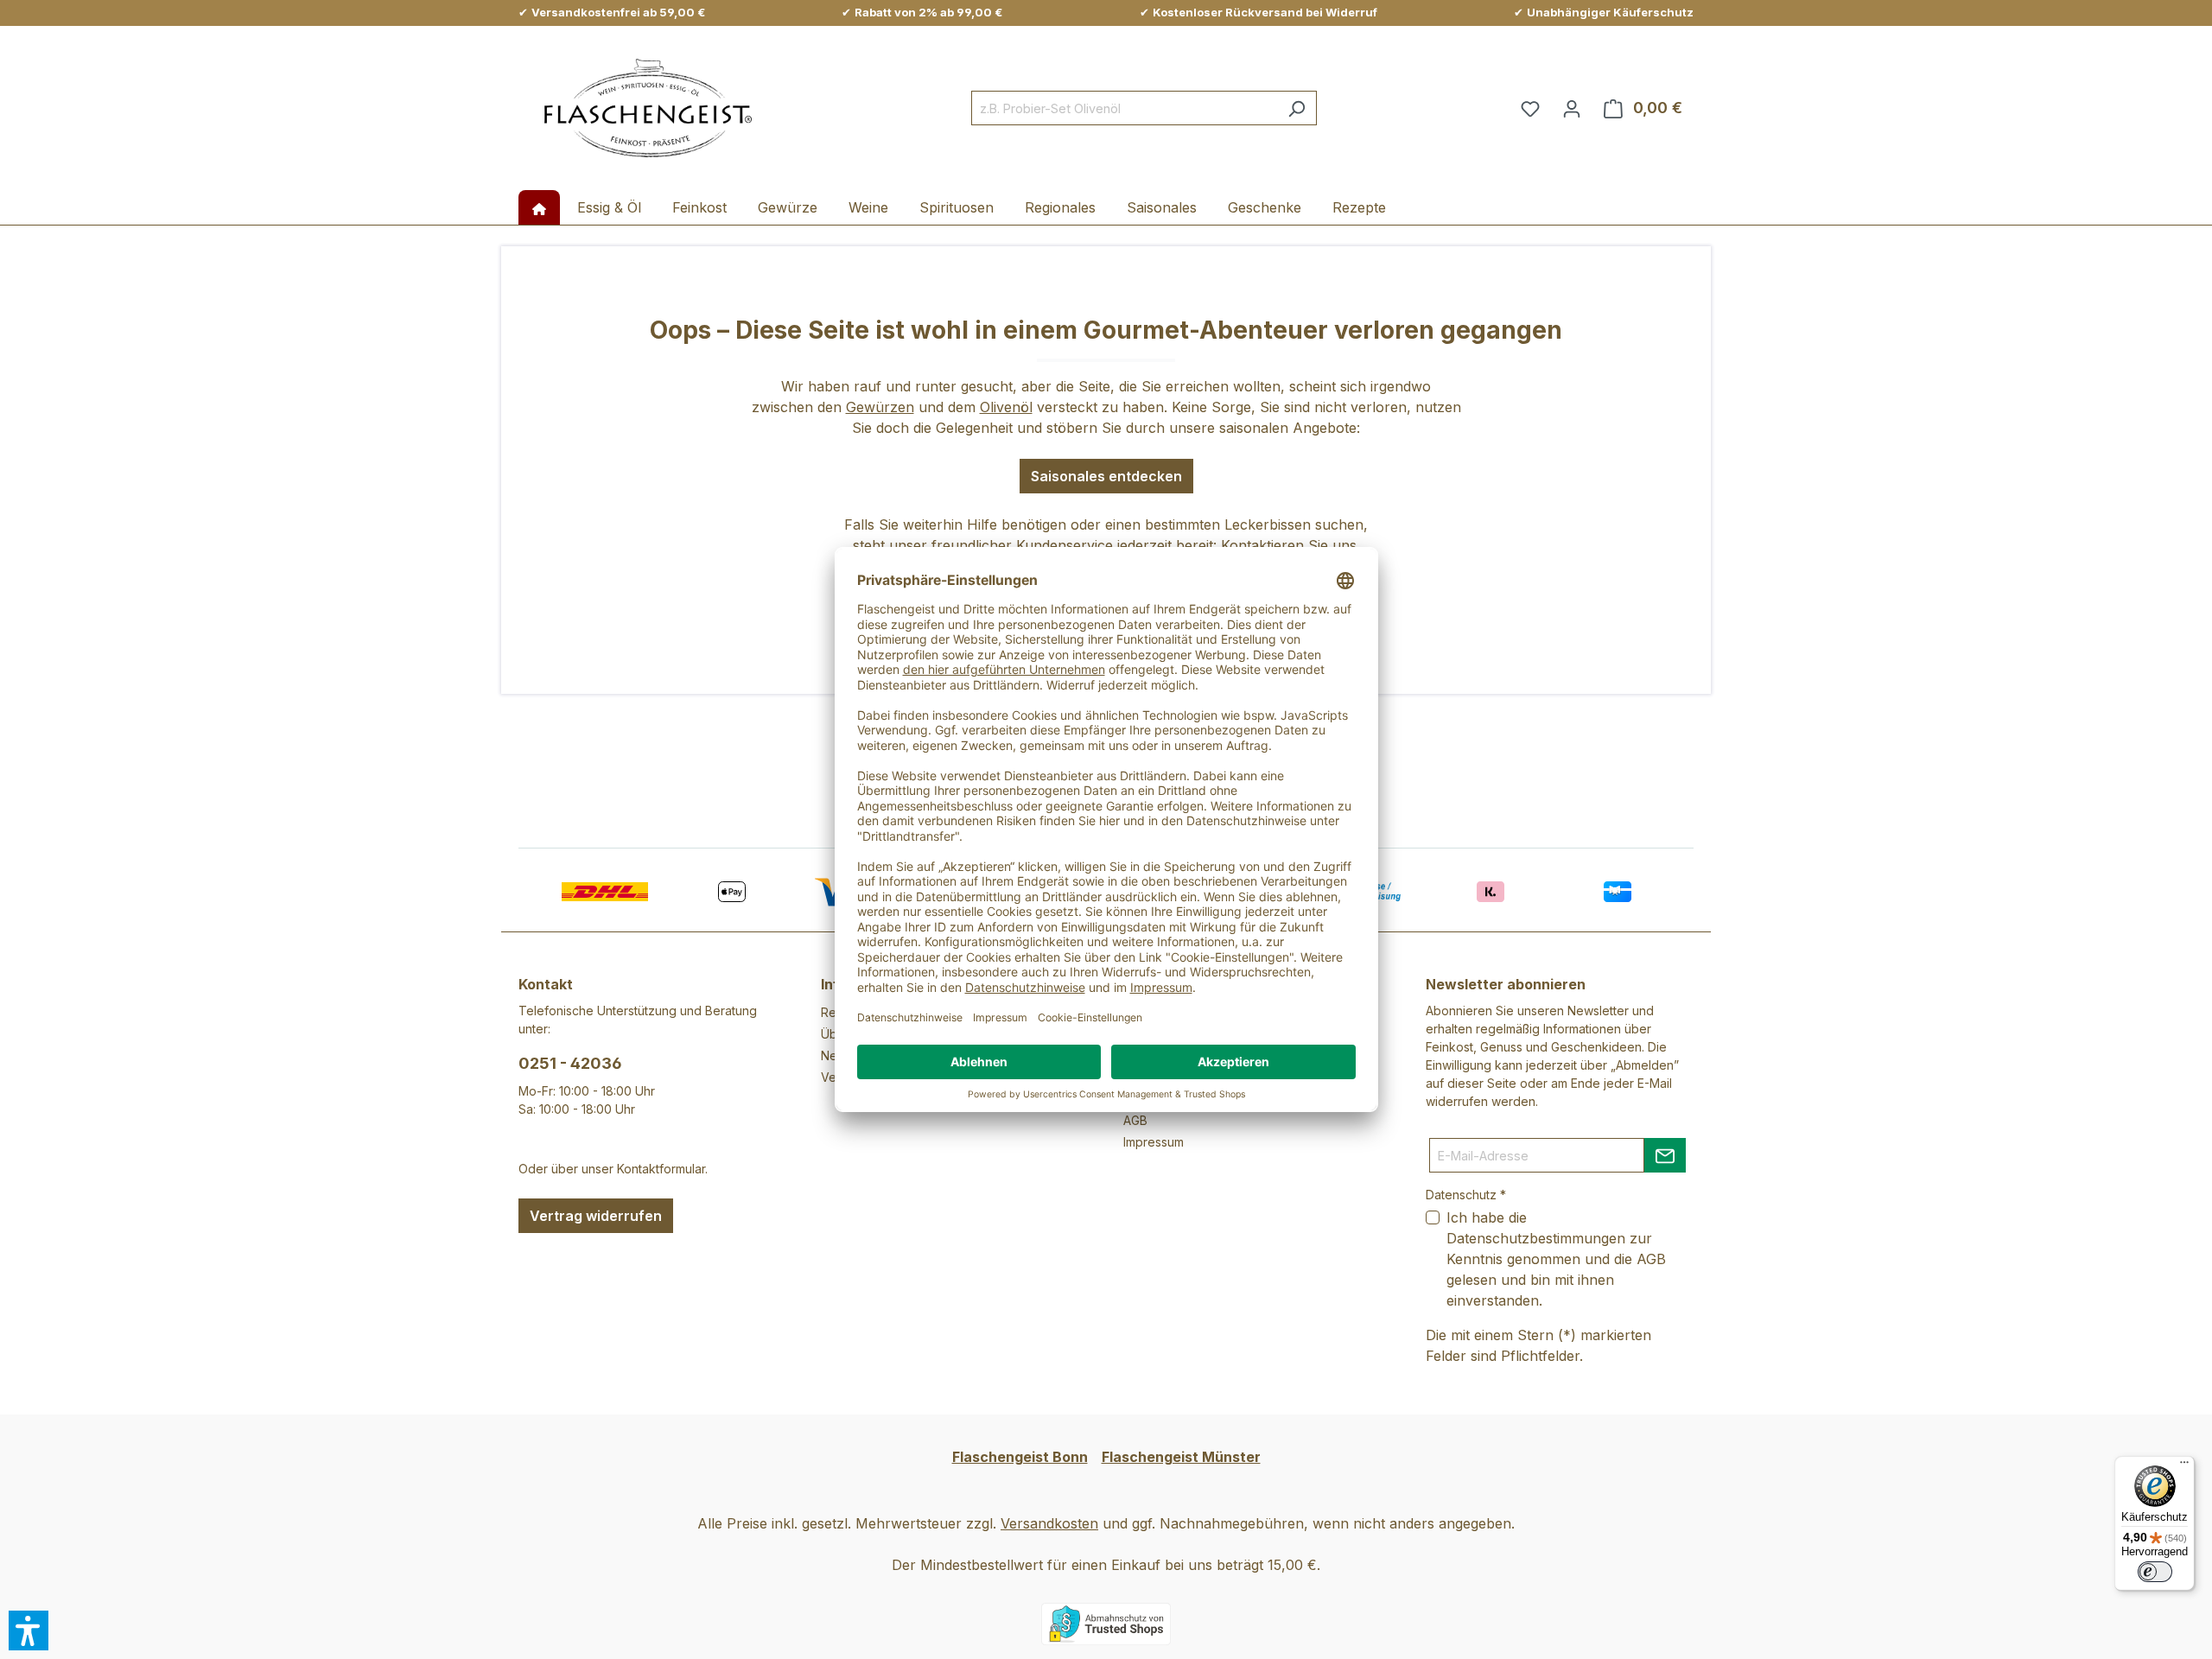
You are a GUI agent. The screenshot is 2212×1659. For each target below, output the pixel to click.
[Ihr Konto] (1572, 108)
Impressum (1154, 1142)
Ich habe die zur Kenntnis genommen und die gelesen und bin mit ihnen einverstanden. (1556, 1259)
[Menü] (2184, 1466)
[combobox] (1124, 108)
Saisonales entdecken (1106, 476)
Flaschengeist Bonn (1020, 1457)
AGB (1135, 1120)
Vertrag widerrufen (596, 1216)
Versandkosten (1049, 1523)
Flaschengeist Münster (1181, 1457)
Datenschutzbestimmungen (1536, 1238)
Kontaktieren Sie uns (1289, 545)
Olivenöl (1006, 407)
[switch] (2155, 1572)
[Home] (539, 207)
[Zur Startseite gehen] (648, 108)
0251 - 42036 (570, 1063)
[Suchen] (1297, 108)
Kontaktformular (661, 1169)
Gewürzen (880, 407)
